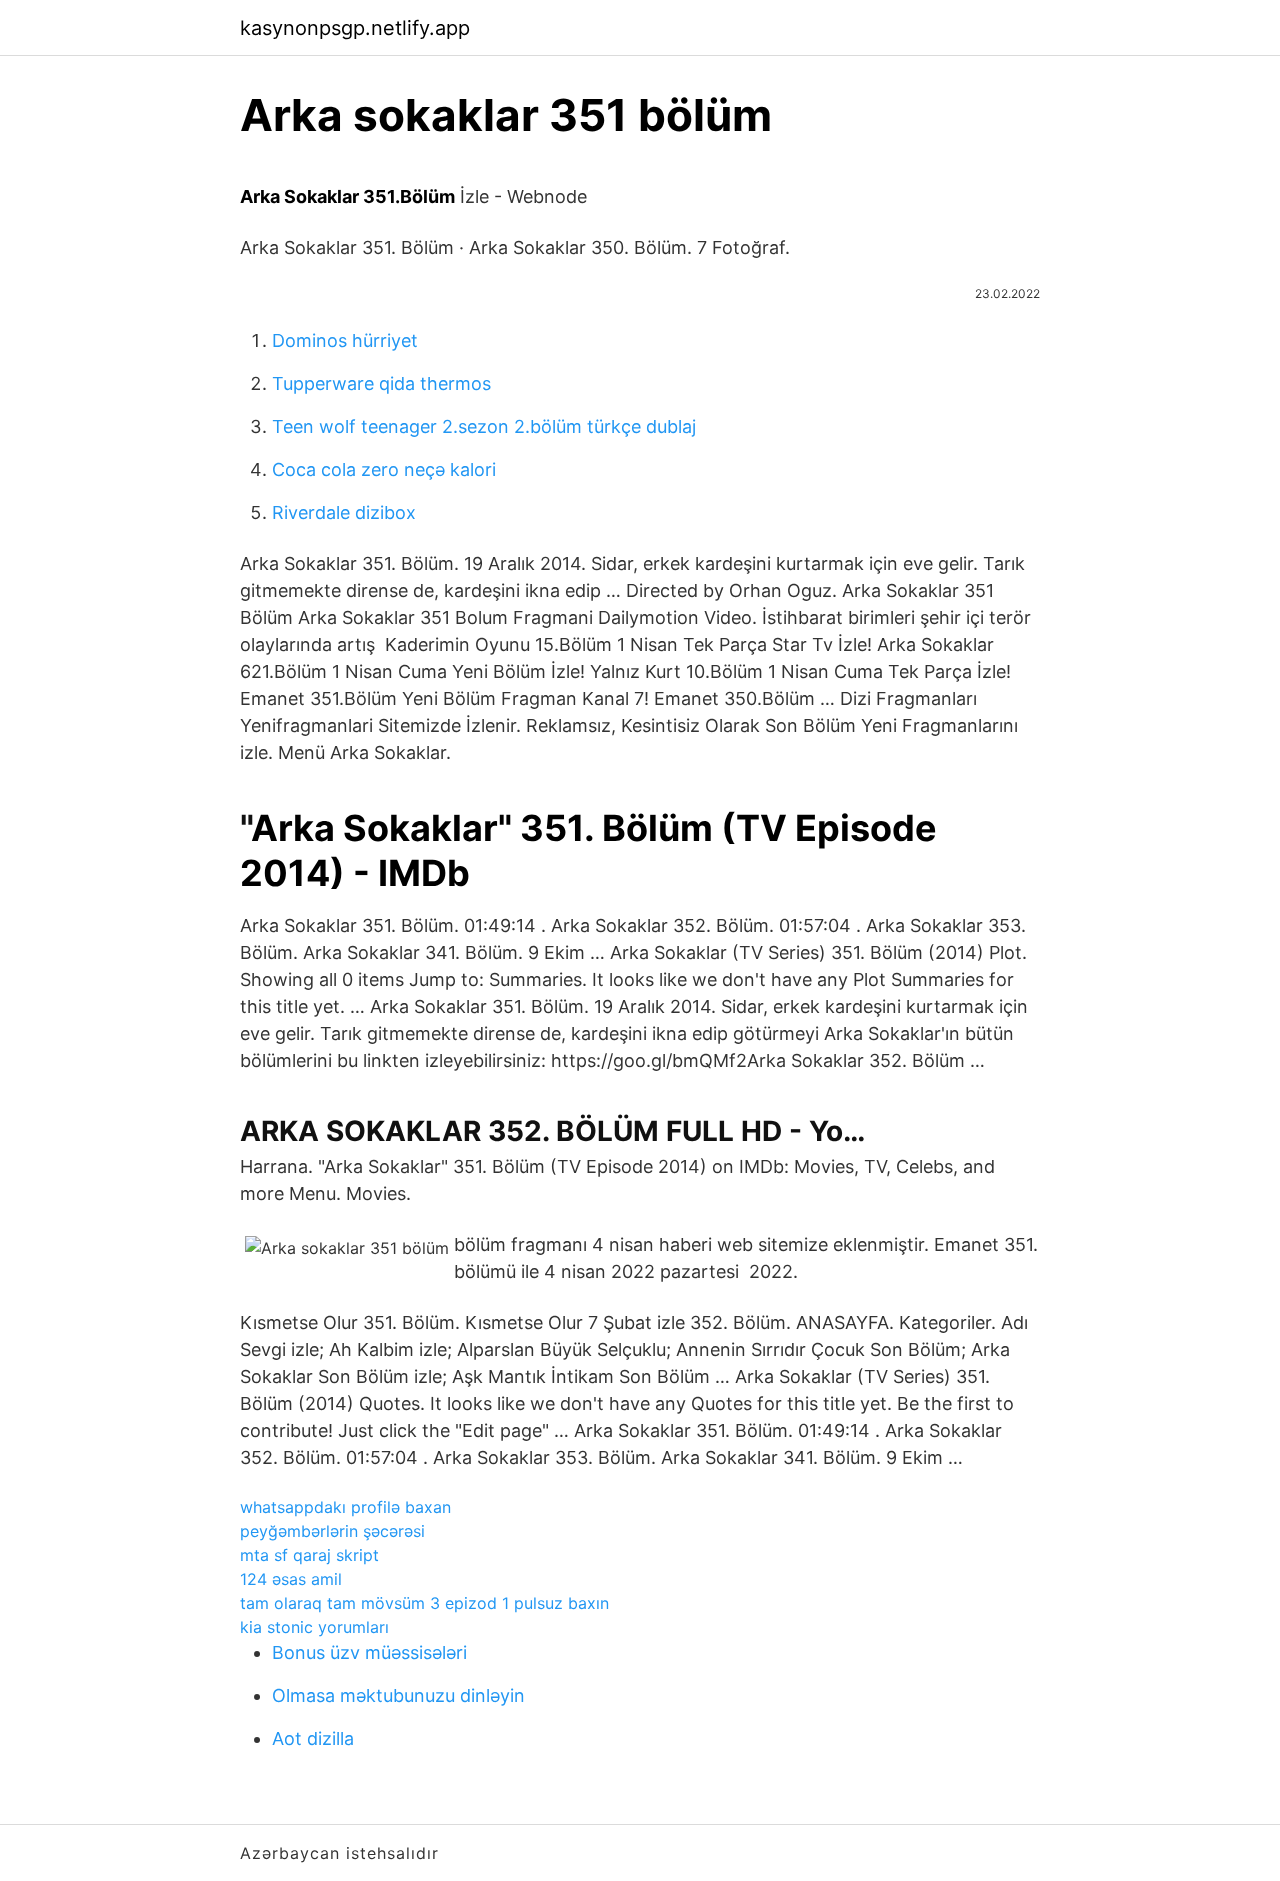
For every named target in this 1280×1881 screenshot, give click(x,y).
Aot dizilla (313, 1738)
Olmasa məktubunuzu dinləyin (398, 1695)
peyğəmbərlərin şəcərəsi (332, 1531)
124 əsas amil (291, 1579)
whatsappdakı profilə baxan (345, 1507)
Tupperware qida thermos (381, 383)
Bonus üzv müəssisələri (369, 1652)
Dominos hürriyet (345, 340)
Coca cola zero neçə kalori (384, 469)
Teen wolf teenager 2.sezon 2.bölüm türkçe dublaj (484, 426)
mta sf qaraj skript (309, 1555)
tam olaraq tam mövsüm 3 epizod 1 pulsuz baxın (424, 1603)
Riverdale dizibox (344, 512)
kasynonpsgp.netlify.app (355, 28)
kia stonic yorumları (314, 1627)
